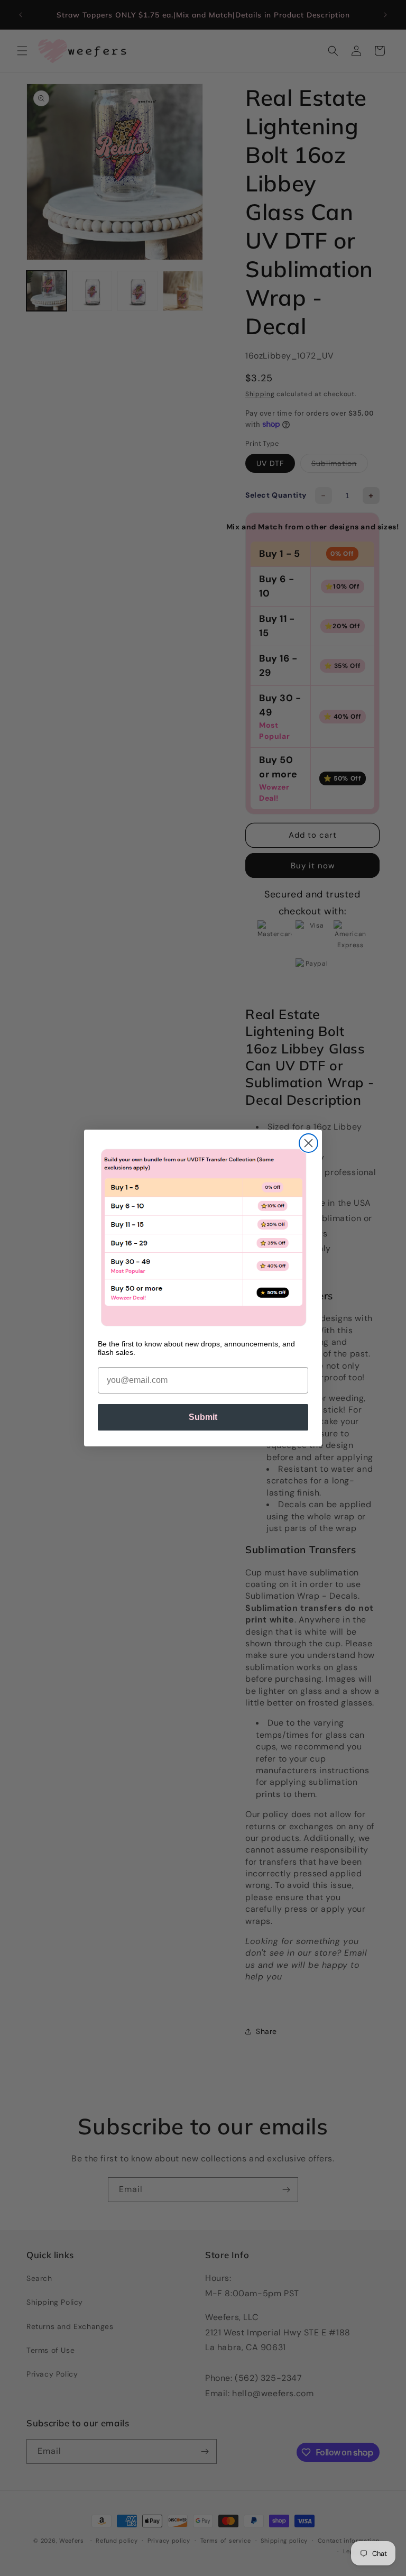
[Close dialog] (308, 1143)
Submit (203, 1417)
